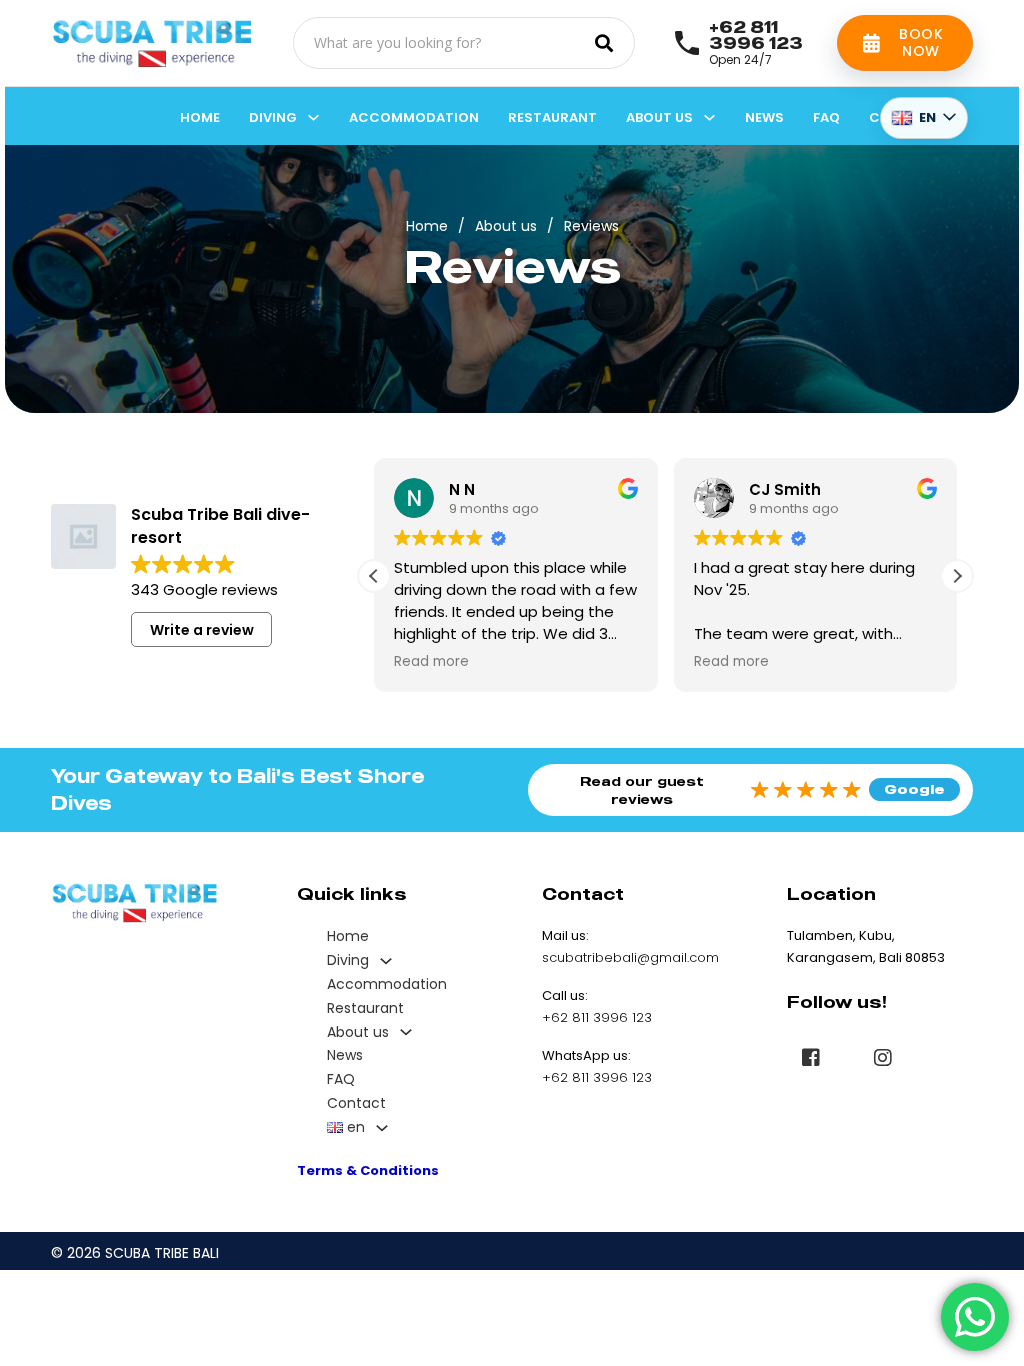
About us (659, 117)
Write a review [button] (202, 630)
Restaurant (552, 117)
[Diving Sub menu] (313, 117)
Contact (356, 1103)
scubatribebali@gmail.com (630, 957)
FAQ (826, 117)
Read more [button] (431, 662)
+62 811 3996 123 (756, 35)
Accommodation (414, 117)
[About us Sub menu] (709, 117)
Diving (273, 117)
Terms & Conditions (368, 1170)
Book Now (921, 42)
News (764, 117)
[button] (957, 576)
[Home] (152, 43)
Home (200, 117)
